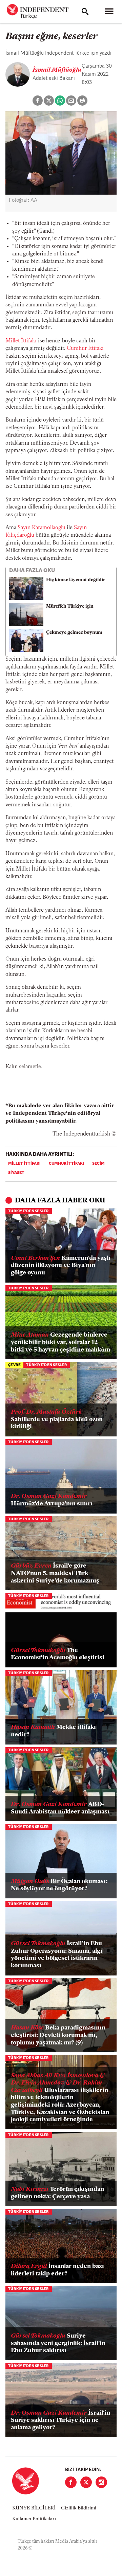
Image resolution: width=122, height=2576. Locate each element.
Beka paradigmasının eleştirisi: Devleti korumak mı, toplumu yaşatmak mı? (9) (58, 2035)
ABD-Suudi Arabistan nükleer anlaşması (60, 1808)
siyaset (16, 1173)
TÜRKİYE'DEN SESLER (29, 1211)
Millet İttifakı (21, 341)
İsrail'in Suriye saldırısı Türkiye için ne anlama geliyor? (60, 2421)
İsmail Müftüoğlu (57, 70)
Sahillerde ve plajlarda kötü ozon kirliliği (57, 1420)
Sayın (25, 528)
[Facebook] (71, 2482)
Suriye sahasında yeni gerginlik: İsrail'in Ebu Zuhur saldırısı (58, 2344)
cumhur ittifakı (66, 1164)
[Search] (85, 12)
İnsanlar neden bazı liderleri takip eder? (57, 2270)
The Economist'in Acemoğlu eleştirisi (58, 1654)
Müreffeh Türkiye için (70, 606)
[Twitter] (86, 2482)
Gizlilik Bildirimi (79, 2508)
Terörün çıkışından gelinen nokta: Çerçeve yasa (57, 2193)
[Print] (82, 101)
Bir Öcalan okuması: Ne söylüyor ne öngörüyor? (59, 1885)
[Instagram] (101, 2482)
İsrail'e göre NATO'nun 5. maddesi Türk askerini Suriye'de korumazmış (55, 1573)
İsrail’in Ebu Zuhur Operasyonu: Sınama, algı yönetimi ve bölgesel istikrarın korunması (57, 1955)
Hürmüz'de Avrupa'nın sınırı (52, 1500)
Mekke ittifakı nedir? (53, 1731)
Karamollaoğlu (49, 528)
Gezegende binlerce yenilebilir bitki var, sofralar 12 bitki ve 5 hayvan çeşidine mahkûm (60, 1343)
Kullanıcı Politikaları (34, 2519)
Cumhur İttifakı (85, 348)
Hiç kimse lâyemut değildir (76, 580)
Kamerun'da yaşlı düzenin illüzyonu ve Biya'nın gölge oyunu (61, 1266)
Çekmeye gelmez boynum (74, 633)
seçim (98, 1164)
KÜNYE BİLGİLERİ (34, 2508)
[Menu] (109, 12)
